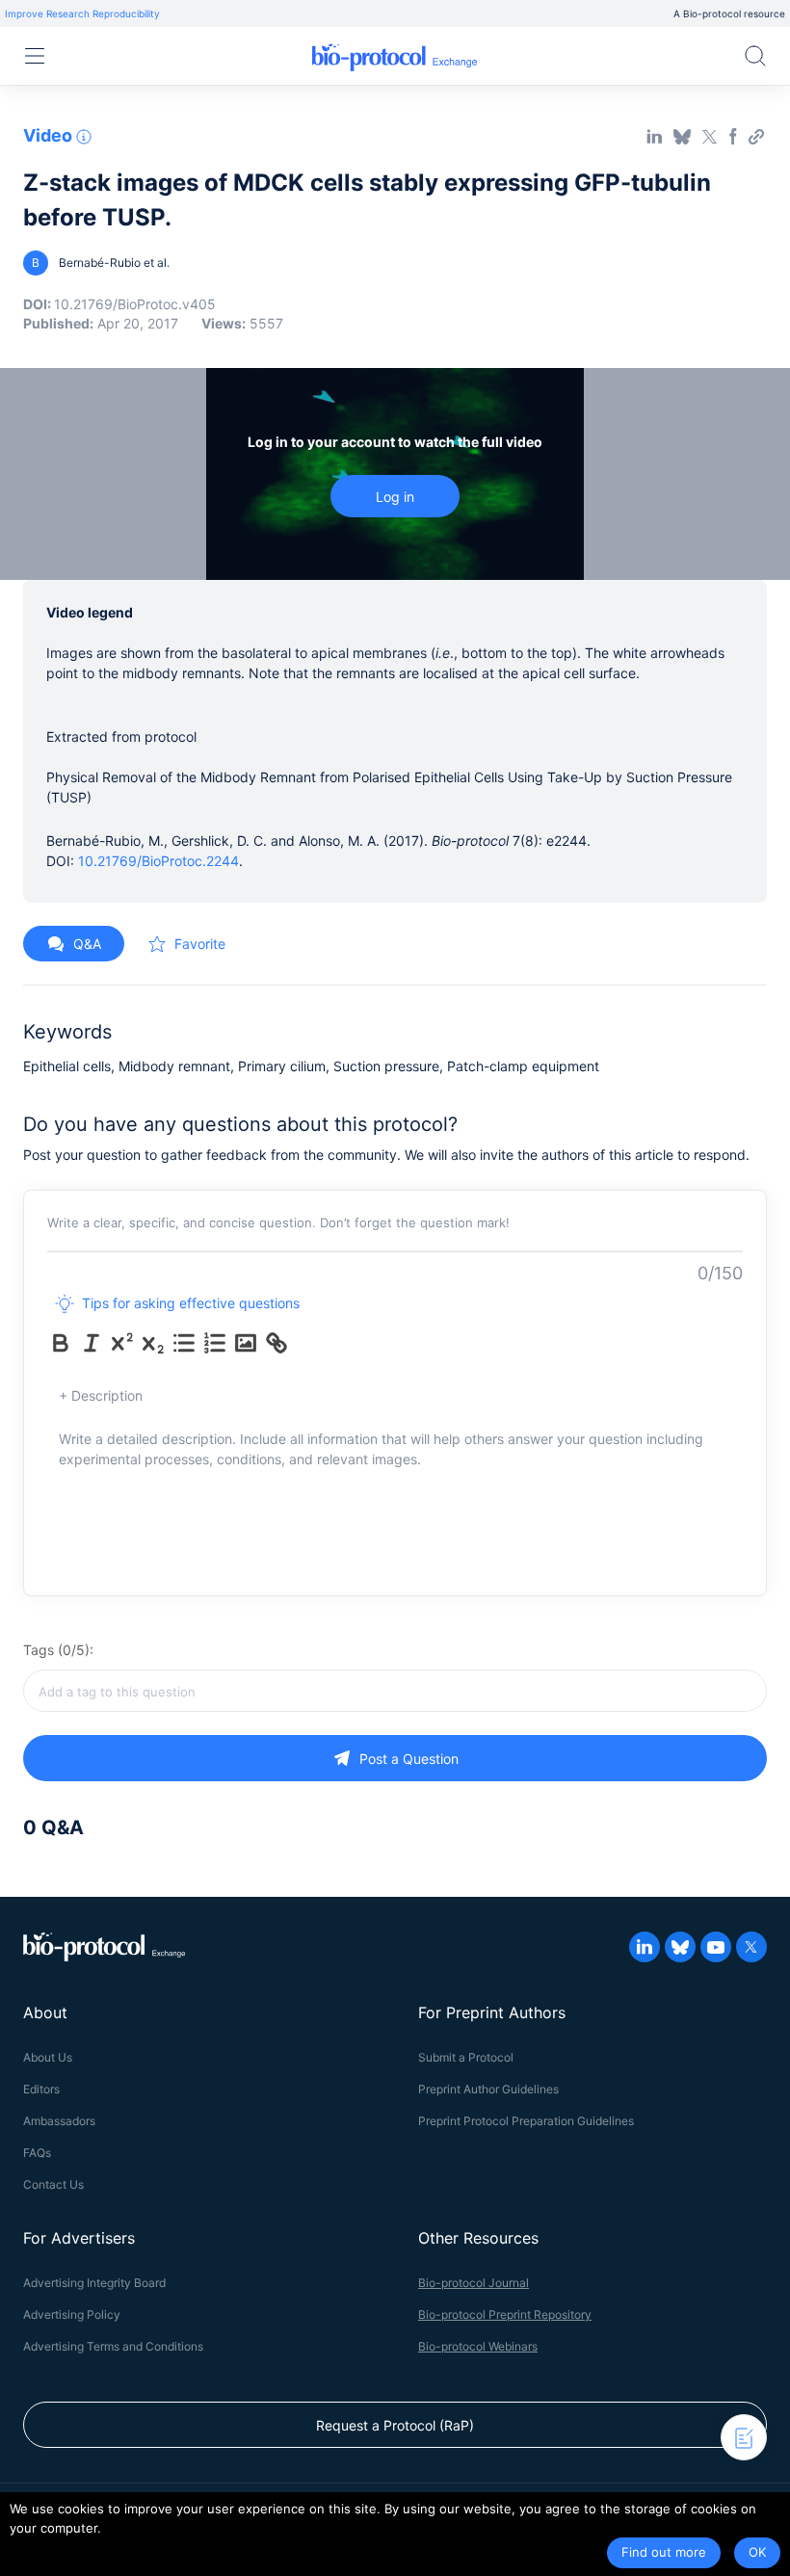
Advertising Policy (72, 2314)
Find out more (664, 2552)
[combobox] (395, 1691)
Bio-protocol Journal (474, 2283)
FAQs (37, 2153)
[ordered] (215, 1343)
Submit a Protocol (466, 2057)
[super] (122, 1343)
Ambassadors (59, 2121)
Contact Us (53, 2184)
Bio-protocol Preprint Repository (505, 2314)
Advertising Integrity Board (94, 2283)
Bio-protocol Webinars (478, 2346)
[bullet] (184, 1343)
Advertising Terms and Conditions (113, 2346)
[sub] (153, 1343)
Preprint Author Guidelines (488, 2089)
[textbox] (395, 1691)
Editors (41, 2089)
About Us (48, 2057)
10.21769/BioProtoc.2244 (158, 861)
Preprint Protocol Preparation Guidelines (526, 2121)
